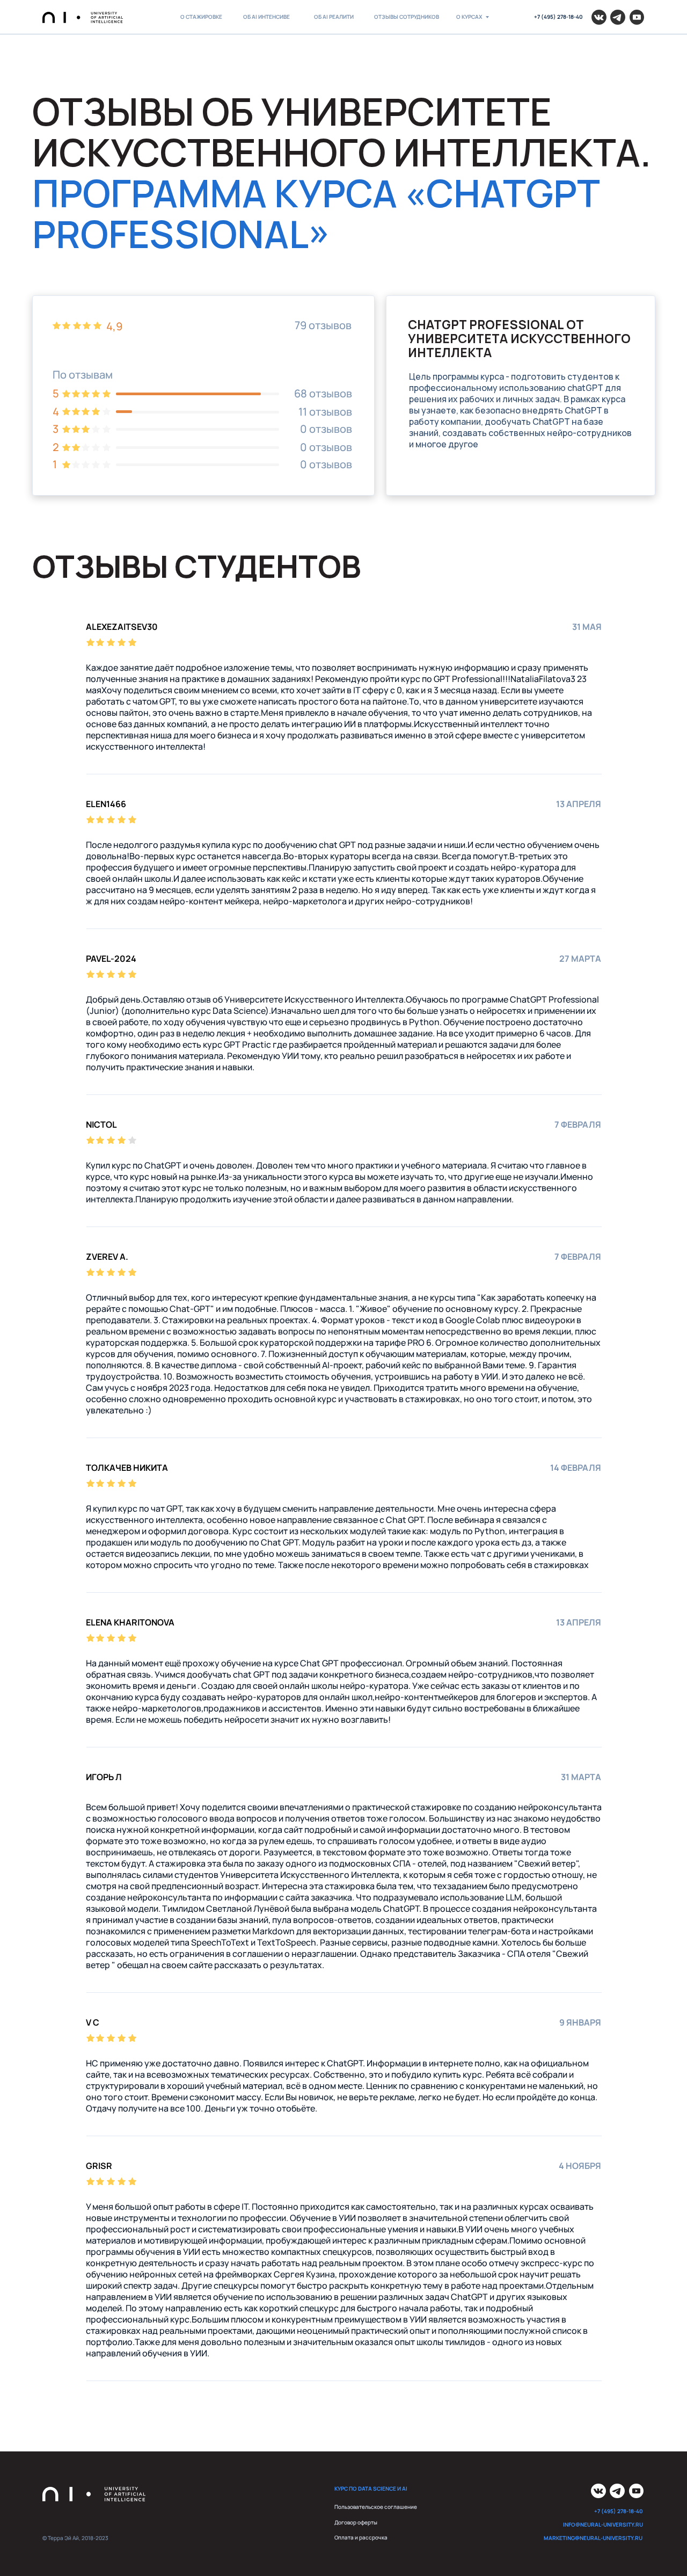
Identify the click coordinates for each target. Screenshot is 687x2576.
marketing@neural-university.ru (593, 2538)
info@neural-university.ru (603, 2525)
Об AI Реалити (334, 17)
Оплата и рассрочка (361, 2538)
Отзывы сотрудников (407, 17)
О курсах (469, 17)
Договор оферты (356, 2523)
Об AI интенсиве (266, 17)
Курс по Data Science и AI (371, 2489)
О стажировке (201, 17)
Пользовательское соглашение (376, 2507)
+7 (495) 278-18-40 (558, 17)
